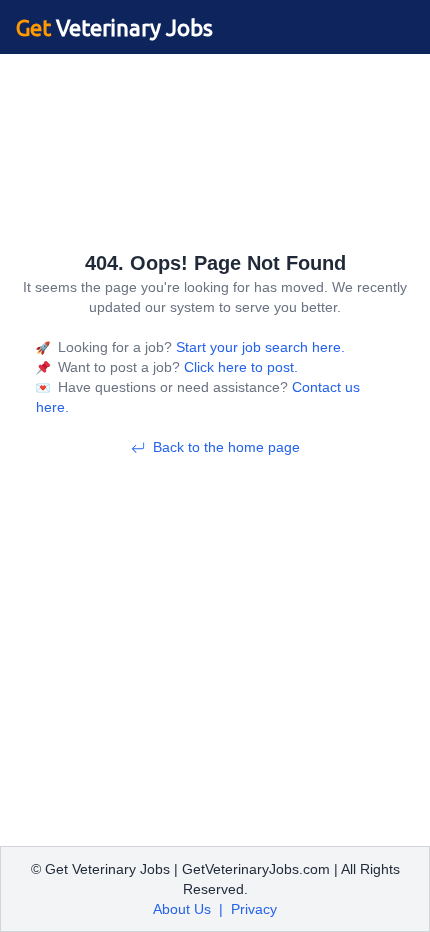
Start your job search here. (258, 347)
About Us (182, 909)
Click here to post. (239, 367)
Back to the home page (226, 447)
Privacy (254, 909)
